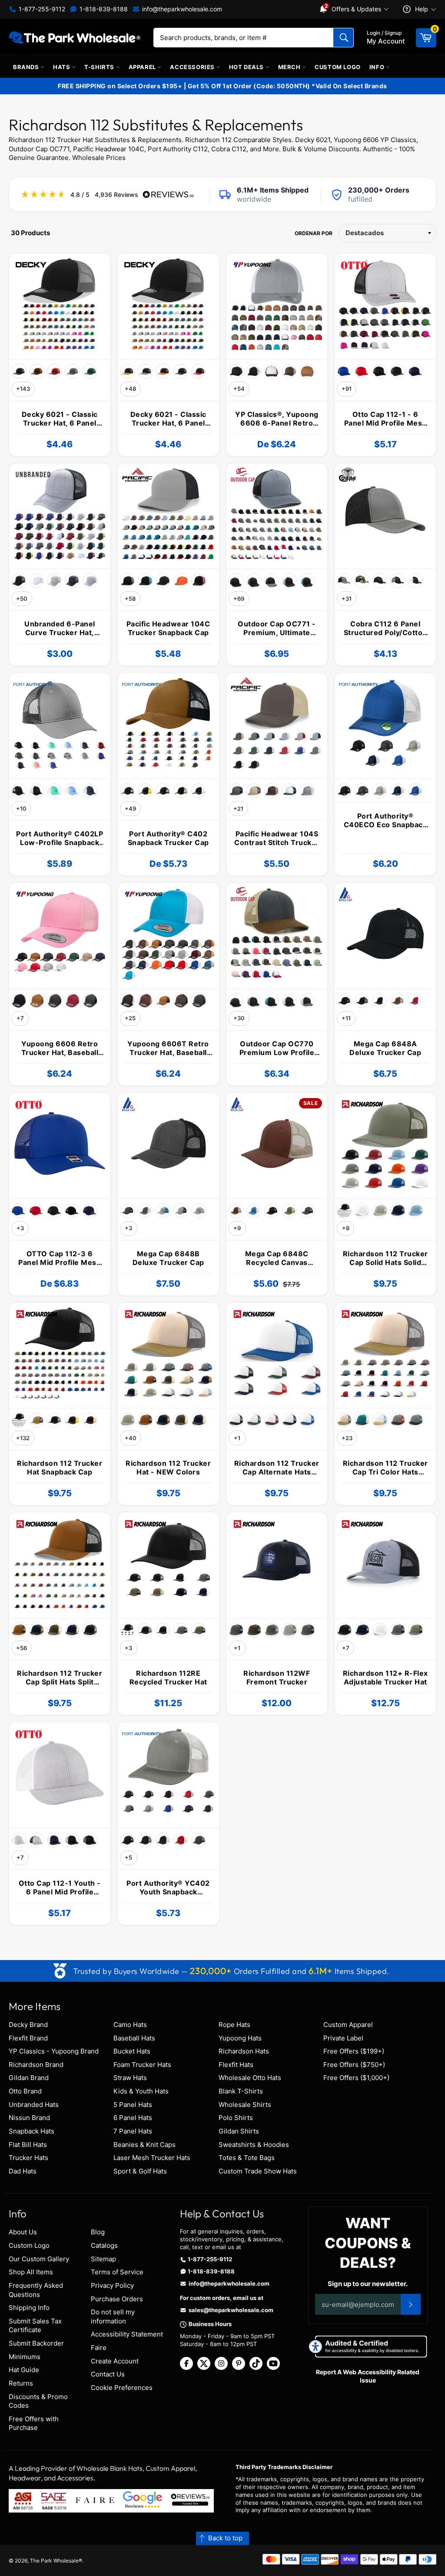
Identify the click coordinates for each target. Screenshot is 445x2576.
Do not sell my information (113, 2316)
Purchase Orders (117, 2299)
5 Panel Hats (133, 2105)
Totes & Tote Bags (247, 2158)
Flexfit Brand (28, 2038)
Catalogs (104, 2245)
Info (378, 67)
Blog (98, 2232)
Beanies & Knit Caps (144, 2145)
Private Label (343, 2038)
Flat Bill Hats (28, 2145)
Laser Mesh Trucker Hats (152, 2158)
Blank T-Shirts (241, 2091)
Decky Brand (28, 2025)
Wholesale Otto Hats (250, 2078)
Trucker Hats (28, 2158)
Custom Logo (338, 67)
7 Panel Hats (133, 2131)
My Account (386, 37)
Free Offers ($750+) (354, 2065)
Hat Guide (24, 2370)
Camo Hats (130, 2025)
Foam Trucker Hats (142, 2065)
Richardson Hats (244, 2051)
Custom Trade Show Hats (258, 2171)
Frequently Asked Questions (36, 2290)
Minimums (25, 2357)
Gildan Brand (29, 2078)
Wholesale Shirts (245, 2105)
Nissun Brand (29, 2118)
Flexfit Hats (236, 2065)
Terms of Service (117, 2272)
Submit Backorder (36, 2343)
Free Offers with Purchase (34, 2423)
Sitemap (103, 2259)
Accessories (193, 67)
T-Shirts (100, 67)
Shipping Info (29, 2308)
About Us (23, 2232)
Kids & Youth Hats (141, 2091)
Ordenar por (314, 233)
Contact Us (108, 2374)
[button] (222, 2538)
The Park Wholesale (54, 2561)
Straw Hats (130, 2078)
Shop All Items (31, 2272)
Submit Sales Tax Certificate (35, 2326)
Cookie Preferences (122, 2388)
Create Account (115, 2361)
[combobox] (254, 38)
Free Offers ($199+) (354, 2051)
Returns (21, 2383)
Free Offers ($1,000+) (356, 2078)
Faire (99, 2348)
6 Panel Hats (133, 2118)
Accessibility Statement (127, 2334)
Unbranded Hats (34, 2105)
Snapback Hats (32, 2131)
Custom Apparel (348, 2025)
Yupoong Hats (240, 2038)
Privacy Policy (112, 2285)
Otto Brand (25, 2091)
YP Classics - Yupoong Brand (54, 2051)
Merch (290, 67)
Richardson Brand (36, 2065)
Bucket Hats (132, 2051)
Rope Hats (234, 2025)
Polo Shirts (236, 2118)
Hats (62, 67)
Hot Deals (247, 67)
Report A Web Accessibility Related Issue (368, 2376)
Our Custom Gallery (39, 2259)
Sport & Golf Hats (140, 2171)
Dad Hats (23, 2171)
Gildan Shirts (239, 2131)
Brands (27, 67)
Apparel (143, 67)
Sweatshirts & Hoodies (254, 2145)
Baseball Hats (134, 2038)
